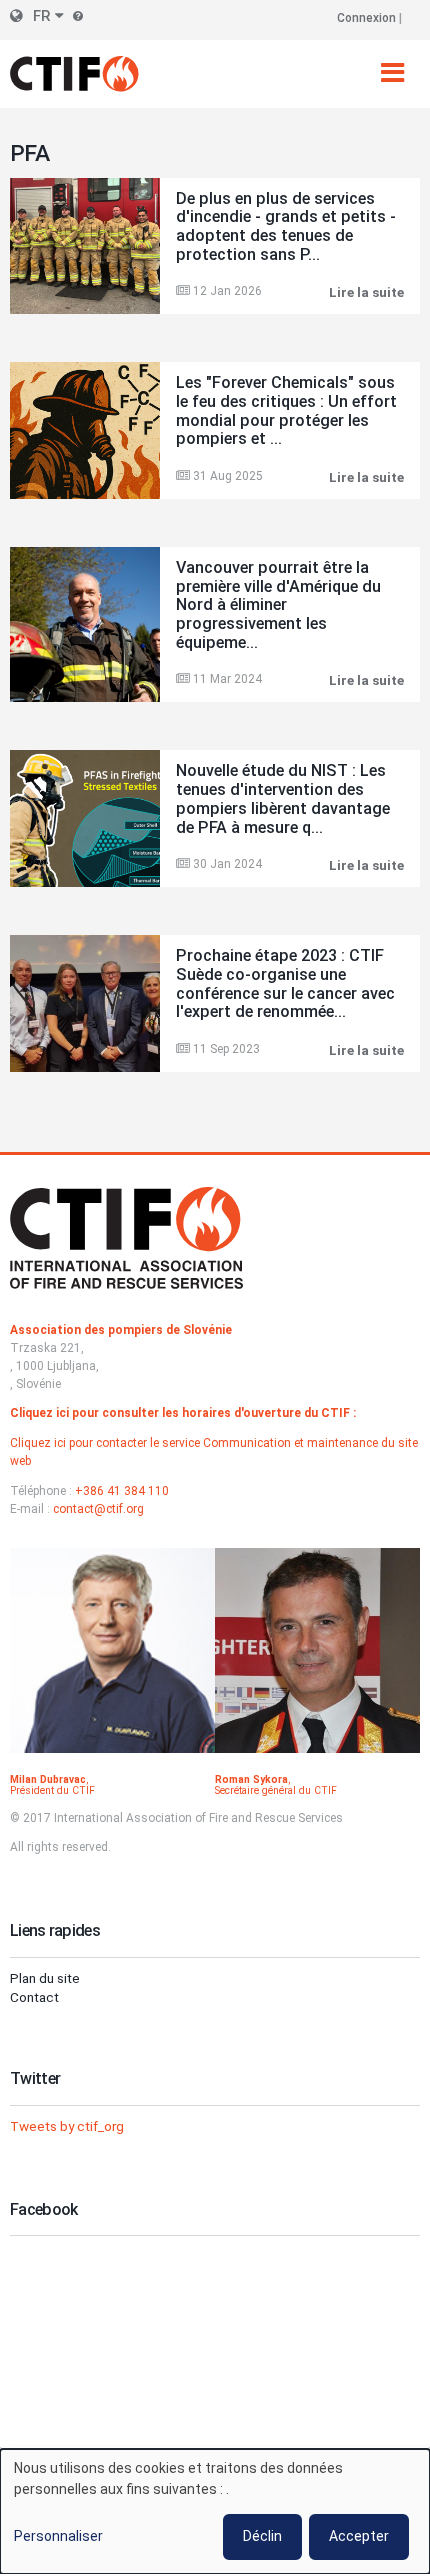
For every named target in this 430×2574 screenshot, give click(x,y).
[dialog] (215, 2511)
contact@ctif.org (98, 1509)
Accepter (359, 2536)
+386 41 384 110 (122, 1491)
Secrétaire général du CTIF (276, 1790)
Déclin (262, 2536)
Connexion (366, 18)
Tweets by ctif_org (67, 2126)
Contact (34, 1997)
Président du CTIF (52, 1790)
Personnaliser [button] (58, 2536)
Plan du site (45, 1978)
